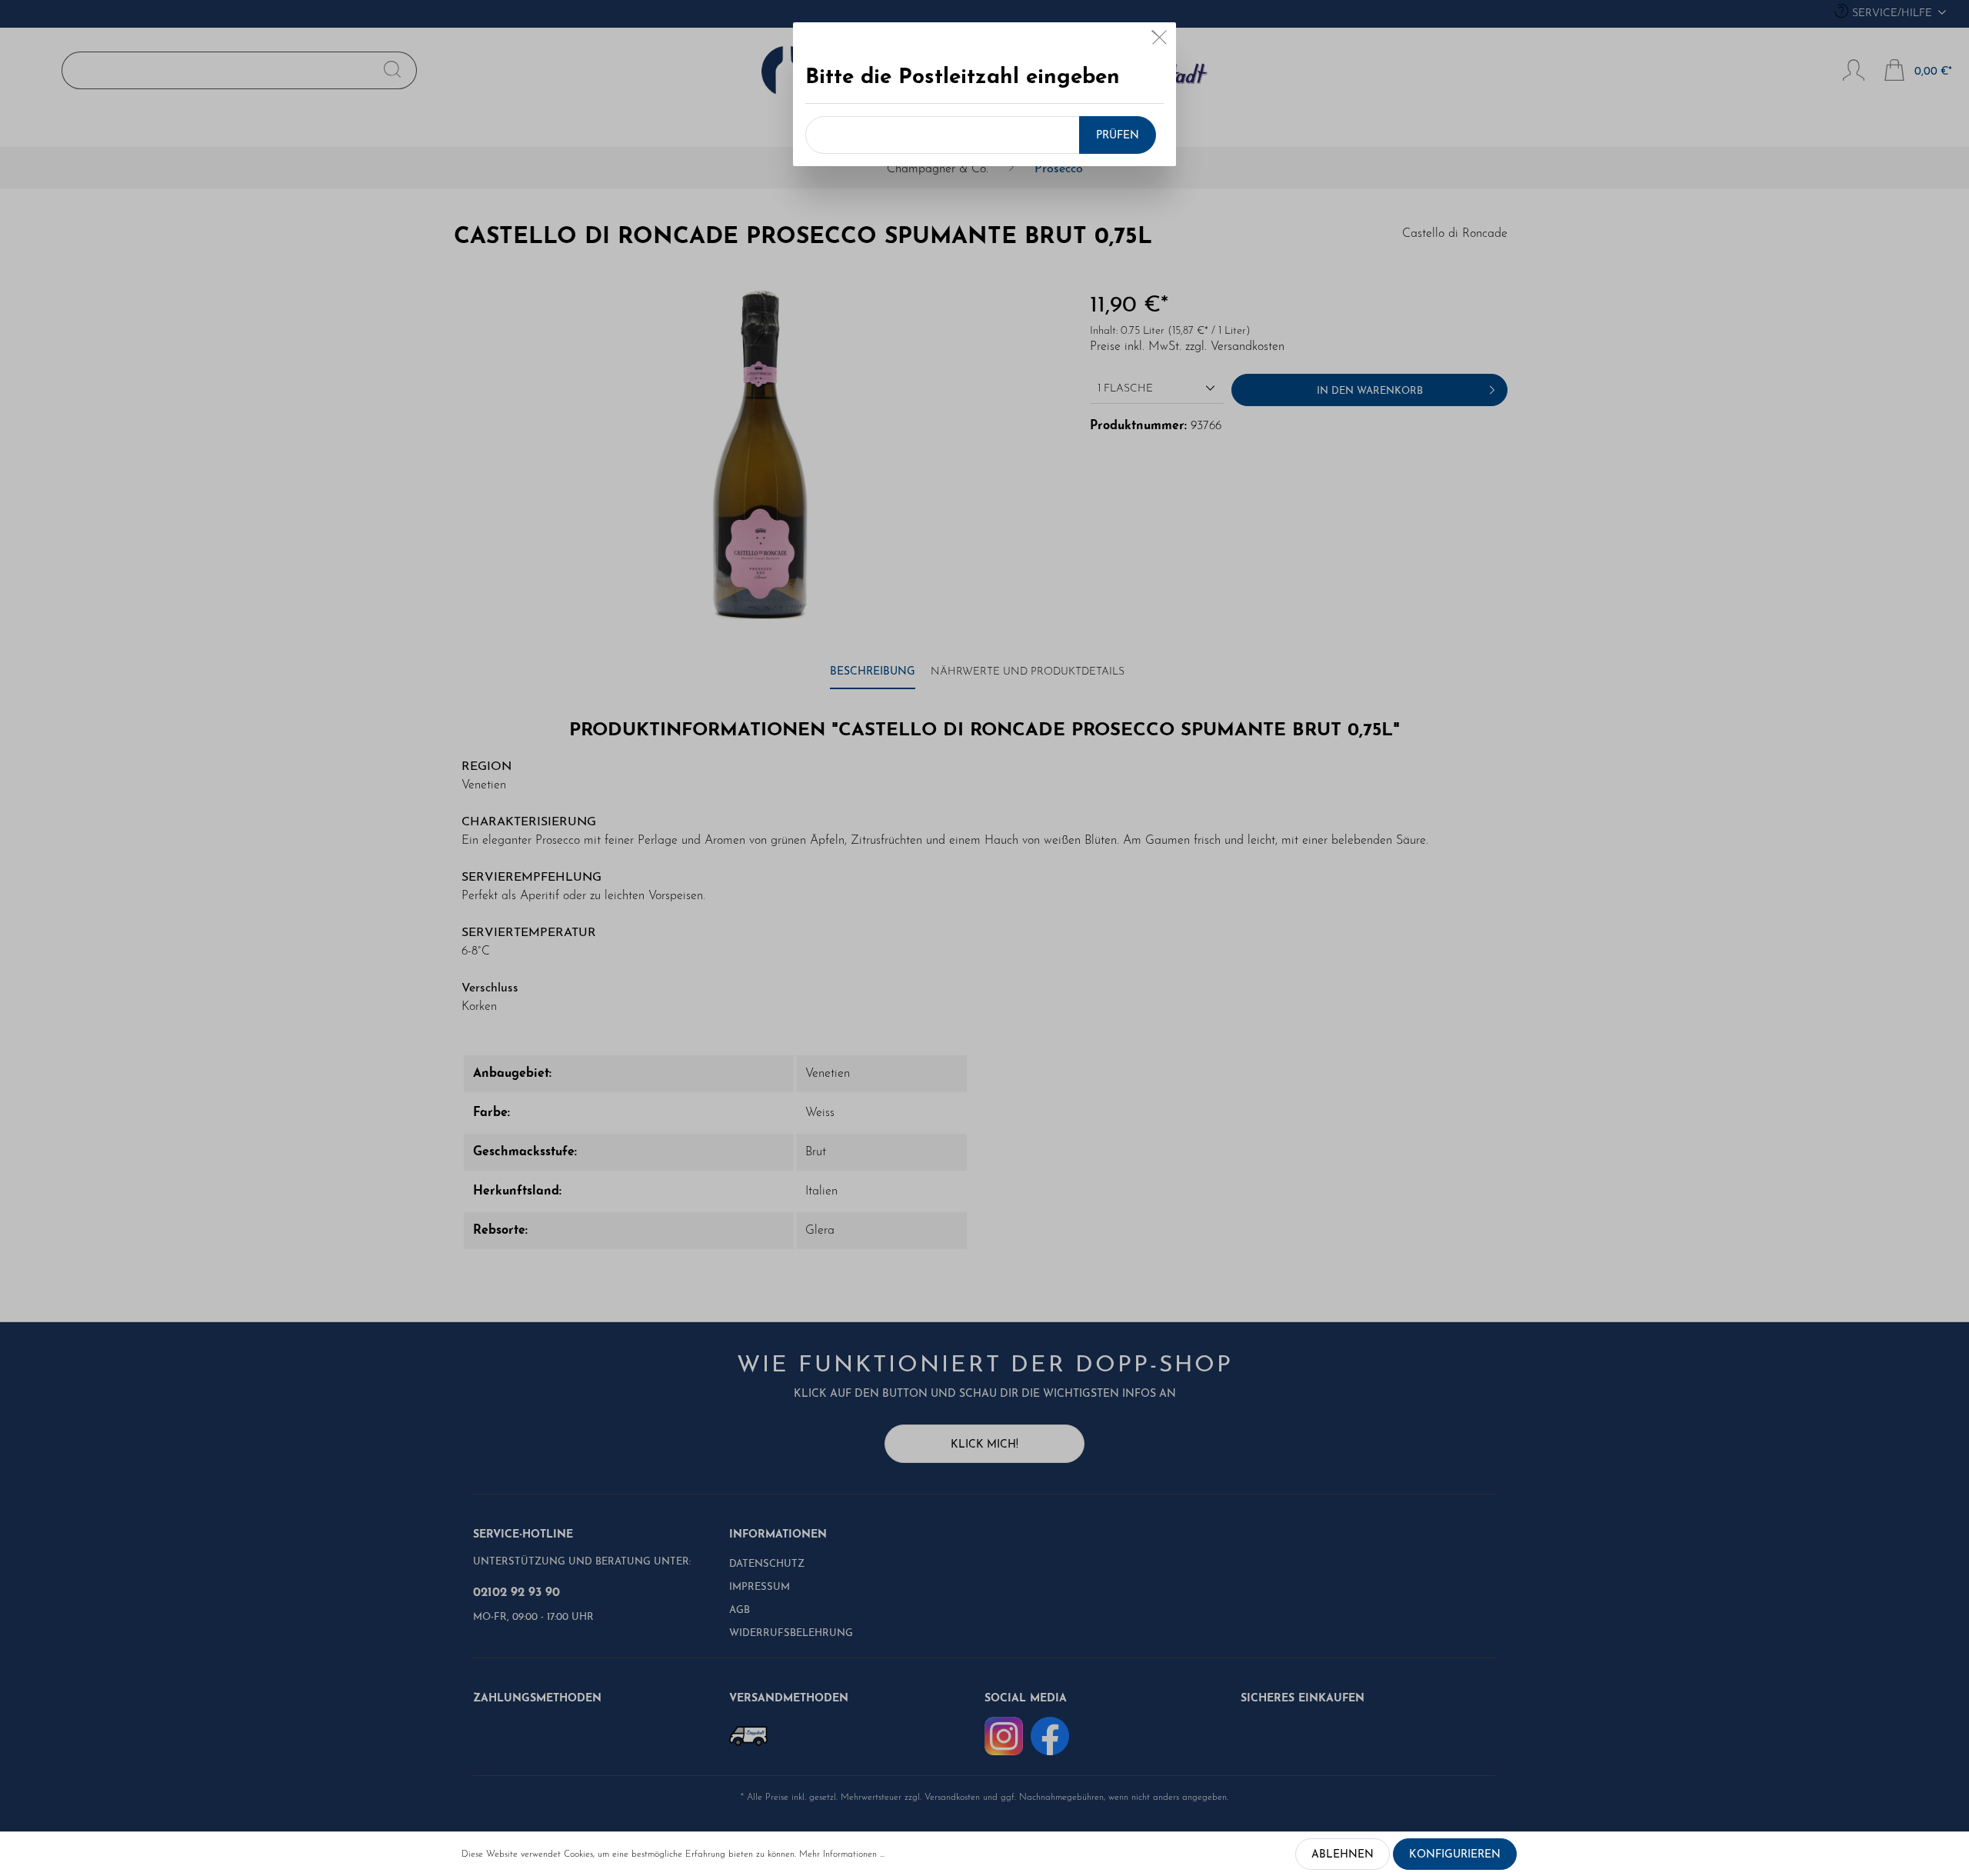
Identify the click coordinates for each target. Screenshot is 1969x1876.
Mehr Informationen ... (842, 1854)
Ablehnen (1343, 1855)
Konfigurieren (1455, 1855)
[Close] (1159, 41)
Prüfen (1118, 136)
